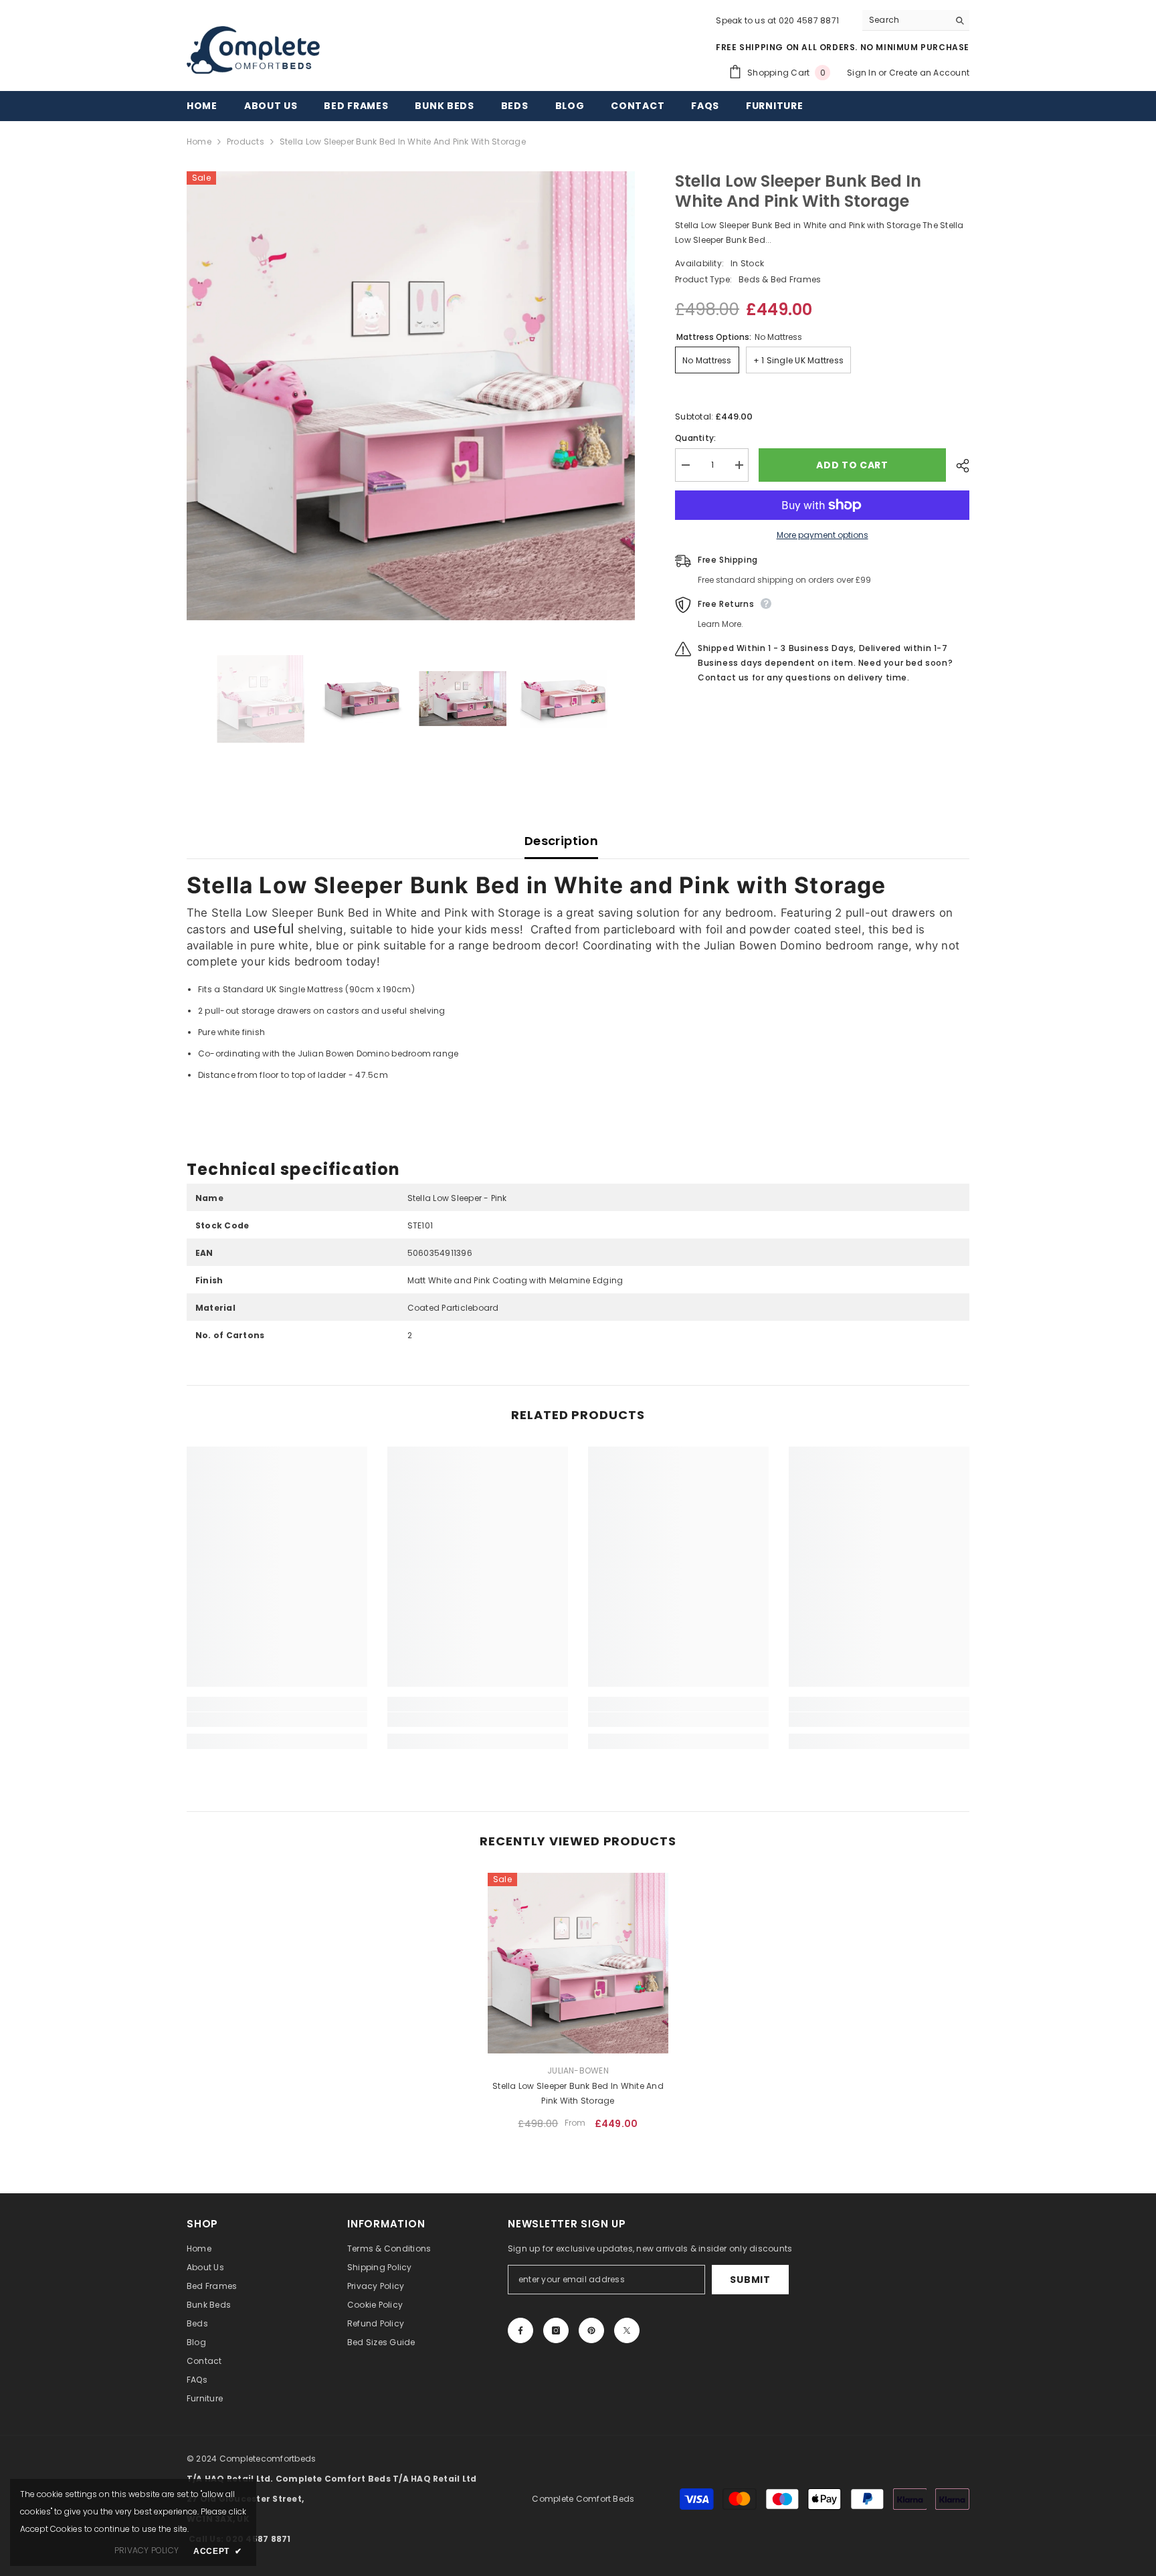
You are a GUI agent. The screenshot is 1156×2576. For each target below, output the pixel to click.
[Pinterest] (591, 2330)
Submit (750, 2280)
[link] (277, 1720)
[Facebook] (520, 2330)
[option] (411, 396)
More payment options (823, 535)
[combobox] (905, 20)
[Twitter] (627, 2330)
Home (199, 142)
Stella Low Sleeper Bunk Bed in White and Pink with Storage (578, 2093)
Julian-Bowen (578, 2071)
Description (561, 841)
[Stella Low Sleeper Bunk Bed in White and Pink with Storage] (578, 1963)
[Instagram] (556, 2330)
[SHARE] (958, 466)
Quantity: (695, 438)
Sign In (863, 73)
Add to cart (852, 465)
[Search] (916, 20)
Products (246, 142)
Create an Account (929, 73)
